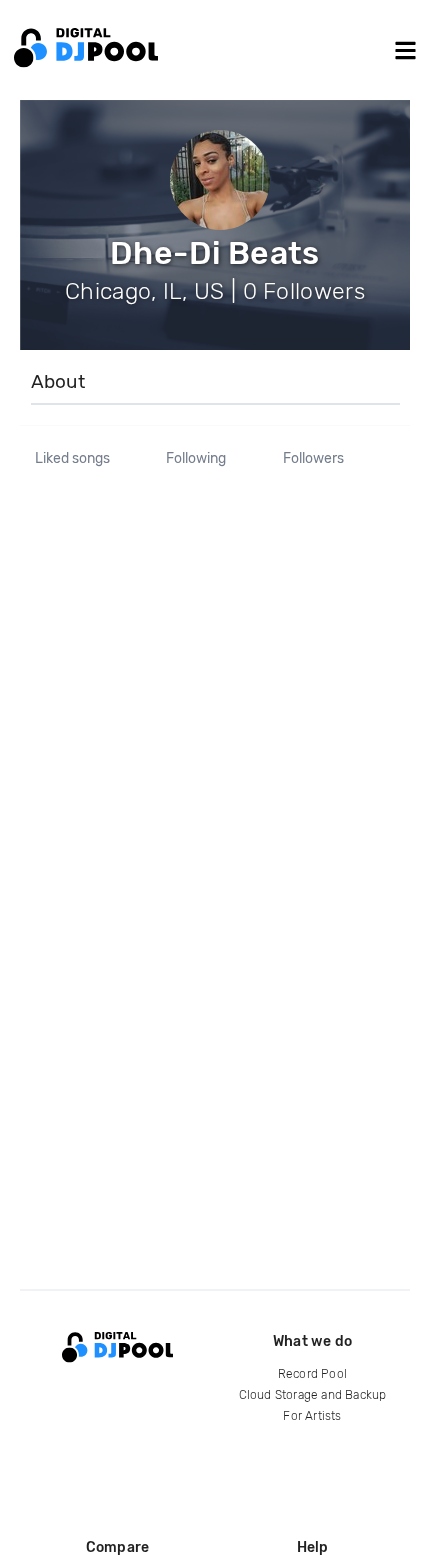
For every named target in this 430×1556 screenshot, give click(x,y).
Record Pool (312, 1374)
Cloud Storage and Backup (313, 1395)
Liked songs (72, 459)
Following (196, 459)
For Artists (312, 1416)
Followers (313, 459)
